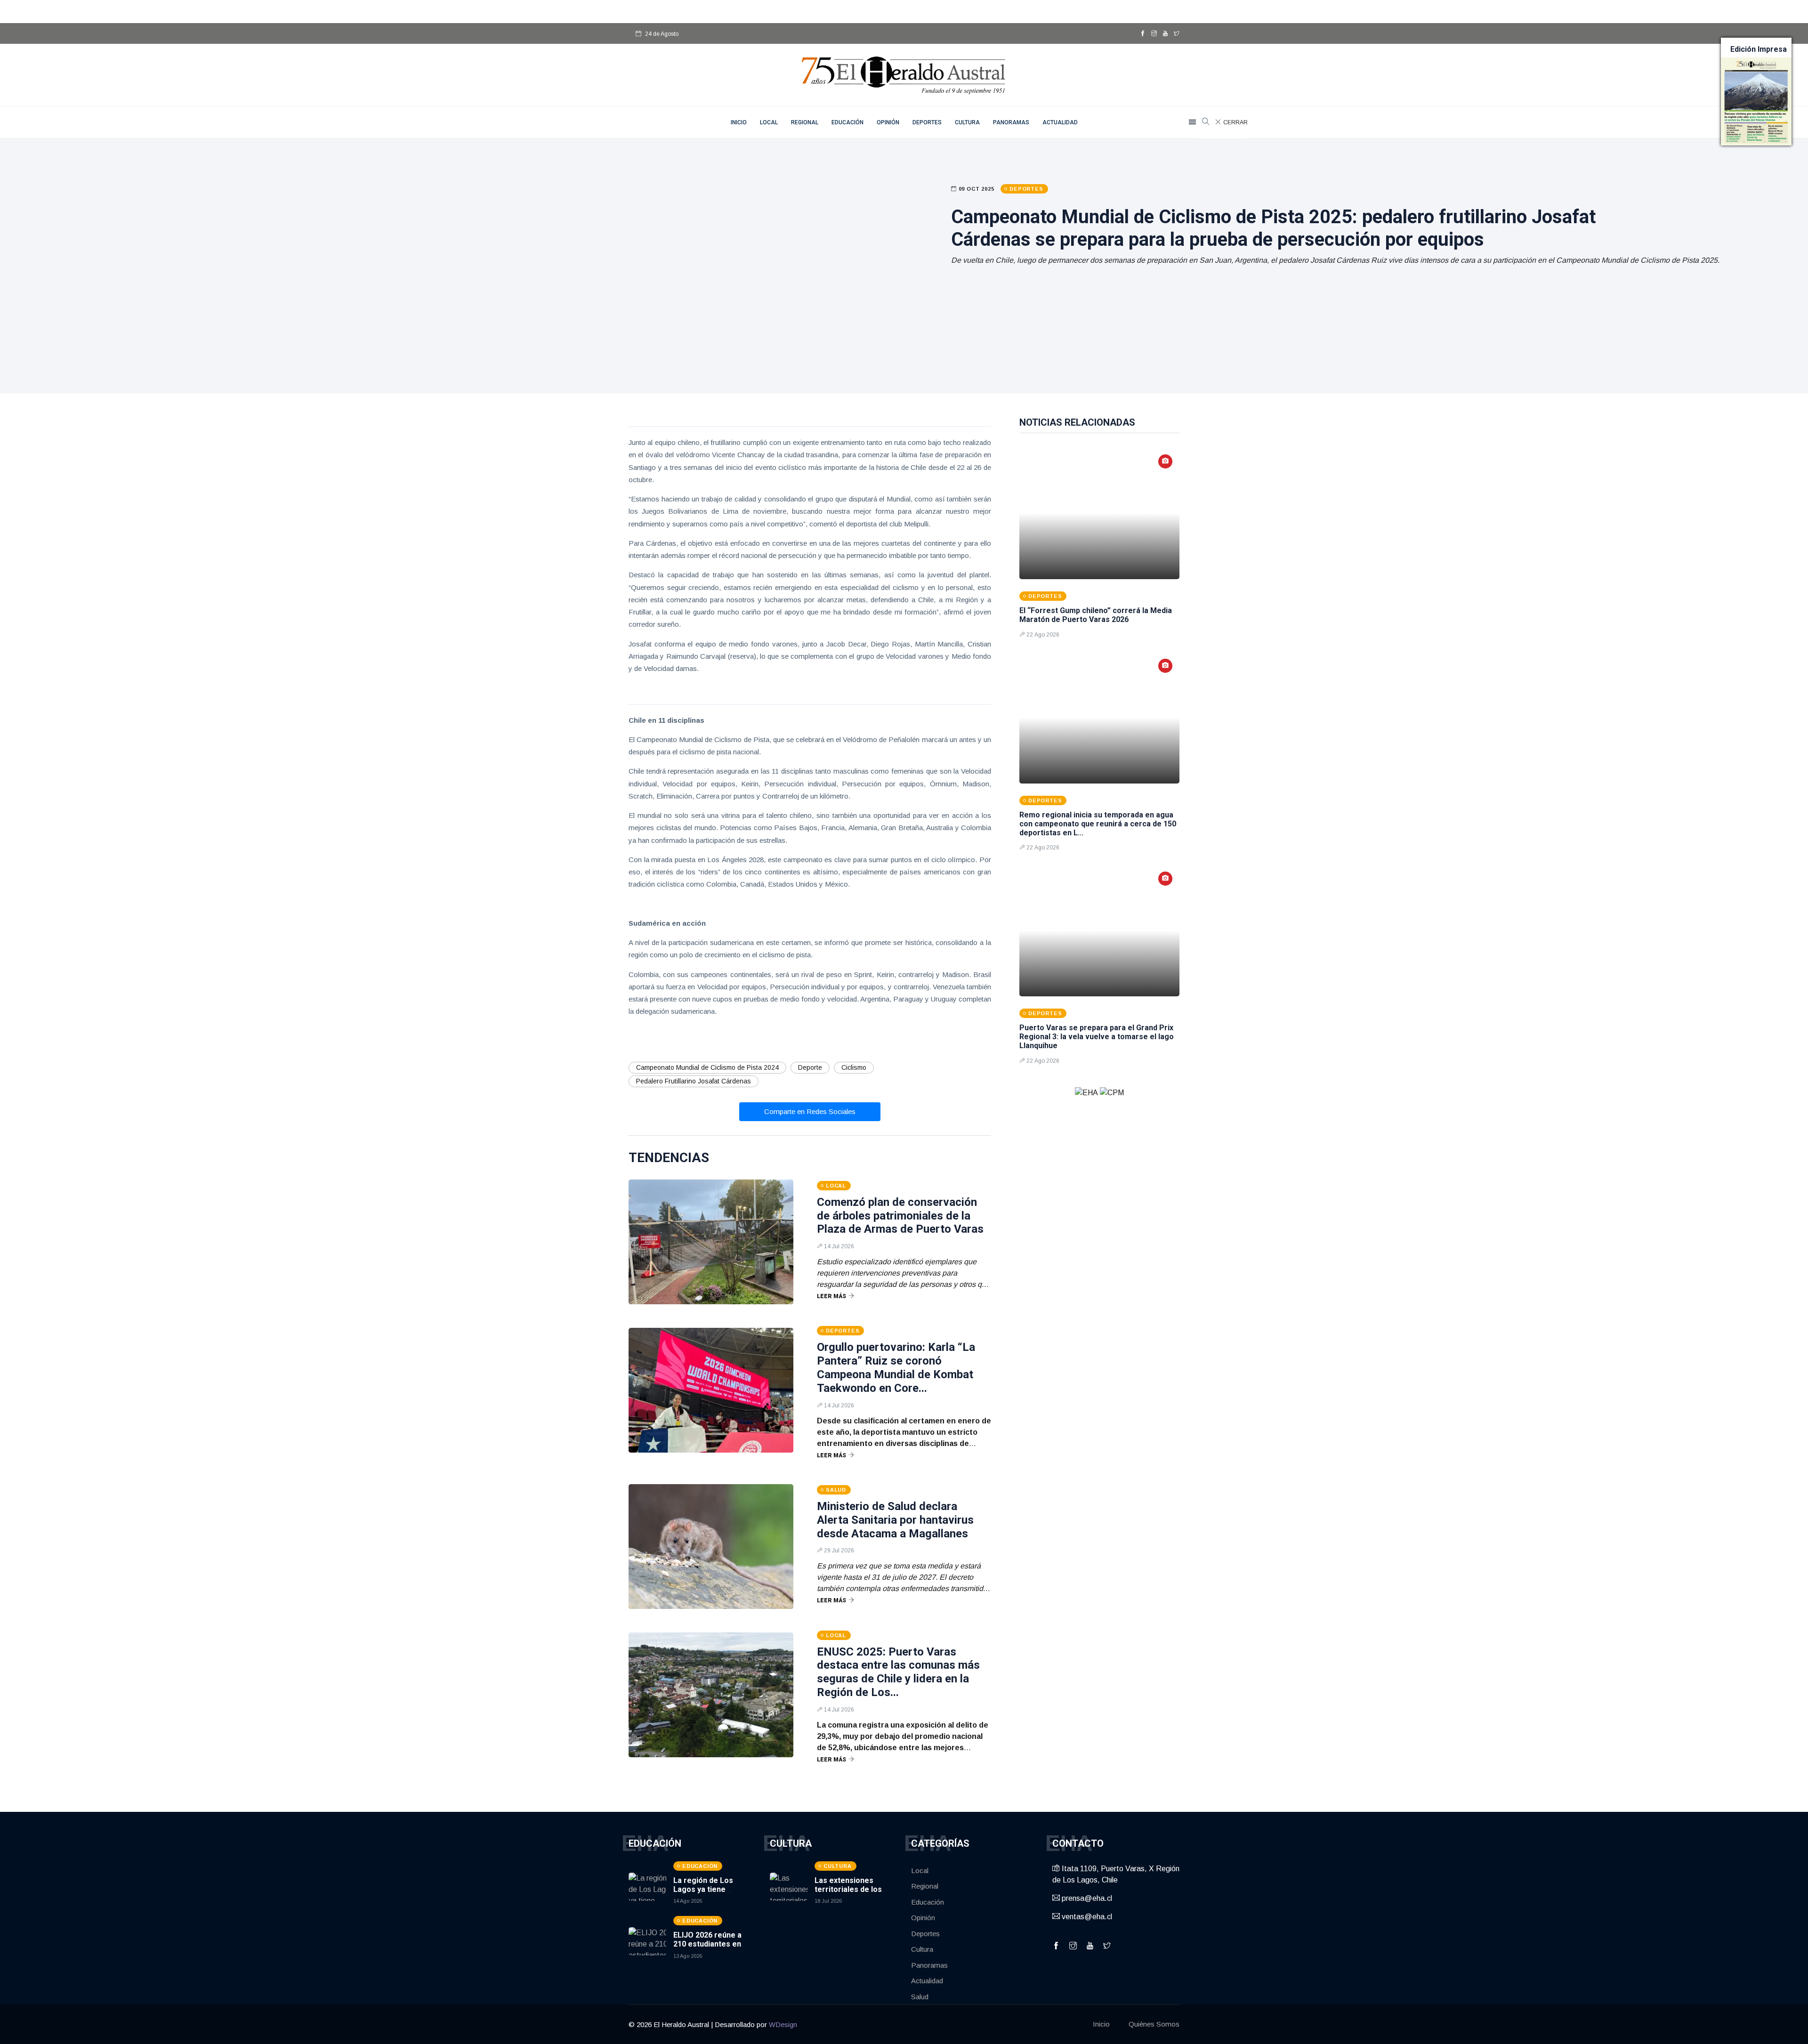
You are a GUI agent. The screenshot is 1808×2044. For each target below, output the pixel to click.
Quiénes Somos (1154, 2024)
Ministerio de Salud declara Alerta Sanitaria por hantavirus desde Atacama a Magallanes (895, 1520)
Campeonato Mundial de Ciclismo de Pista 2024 (707, 1067)
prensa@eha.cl (1086, 1898)
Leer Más (831, 1296)
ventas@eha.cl (1086, 1917)
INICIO (739, 122)
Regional (805, 122)
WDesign (783, 2024)
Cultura (967, 122)
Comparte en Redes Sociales (810, 1111)
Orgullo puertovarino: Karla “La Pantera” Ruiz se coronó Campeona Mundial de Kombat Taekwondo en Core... (896, 1367)
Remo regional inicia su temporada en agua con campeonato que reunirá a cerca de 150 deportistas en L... (1098, 824)
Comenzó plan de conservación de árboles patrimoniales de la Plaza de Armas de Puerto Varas (900, 1216)
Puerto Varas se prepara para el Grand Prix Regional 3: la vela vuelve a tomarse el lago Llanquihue (1097, 1037)
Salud (920, 1997)
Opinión (888, 122)
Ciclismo (854, 1067)
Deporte (810, 1067)
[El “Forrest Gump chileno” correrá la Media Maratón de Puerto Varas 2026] (1099, 513)
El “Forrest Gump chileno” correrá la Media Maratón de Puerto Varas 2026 (1096, 615)
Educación (847, 122)
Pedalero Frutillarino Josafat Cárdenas (694, 1081)
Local (769, 122)
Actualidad (1060, 122)
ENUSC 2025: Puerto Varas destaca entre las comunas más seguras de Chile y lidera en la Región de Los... (898, 1672)
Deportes (927, 122)
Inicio (1101, 2024)
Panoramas (1011, 122)
